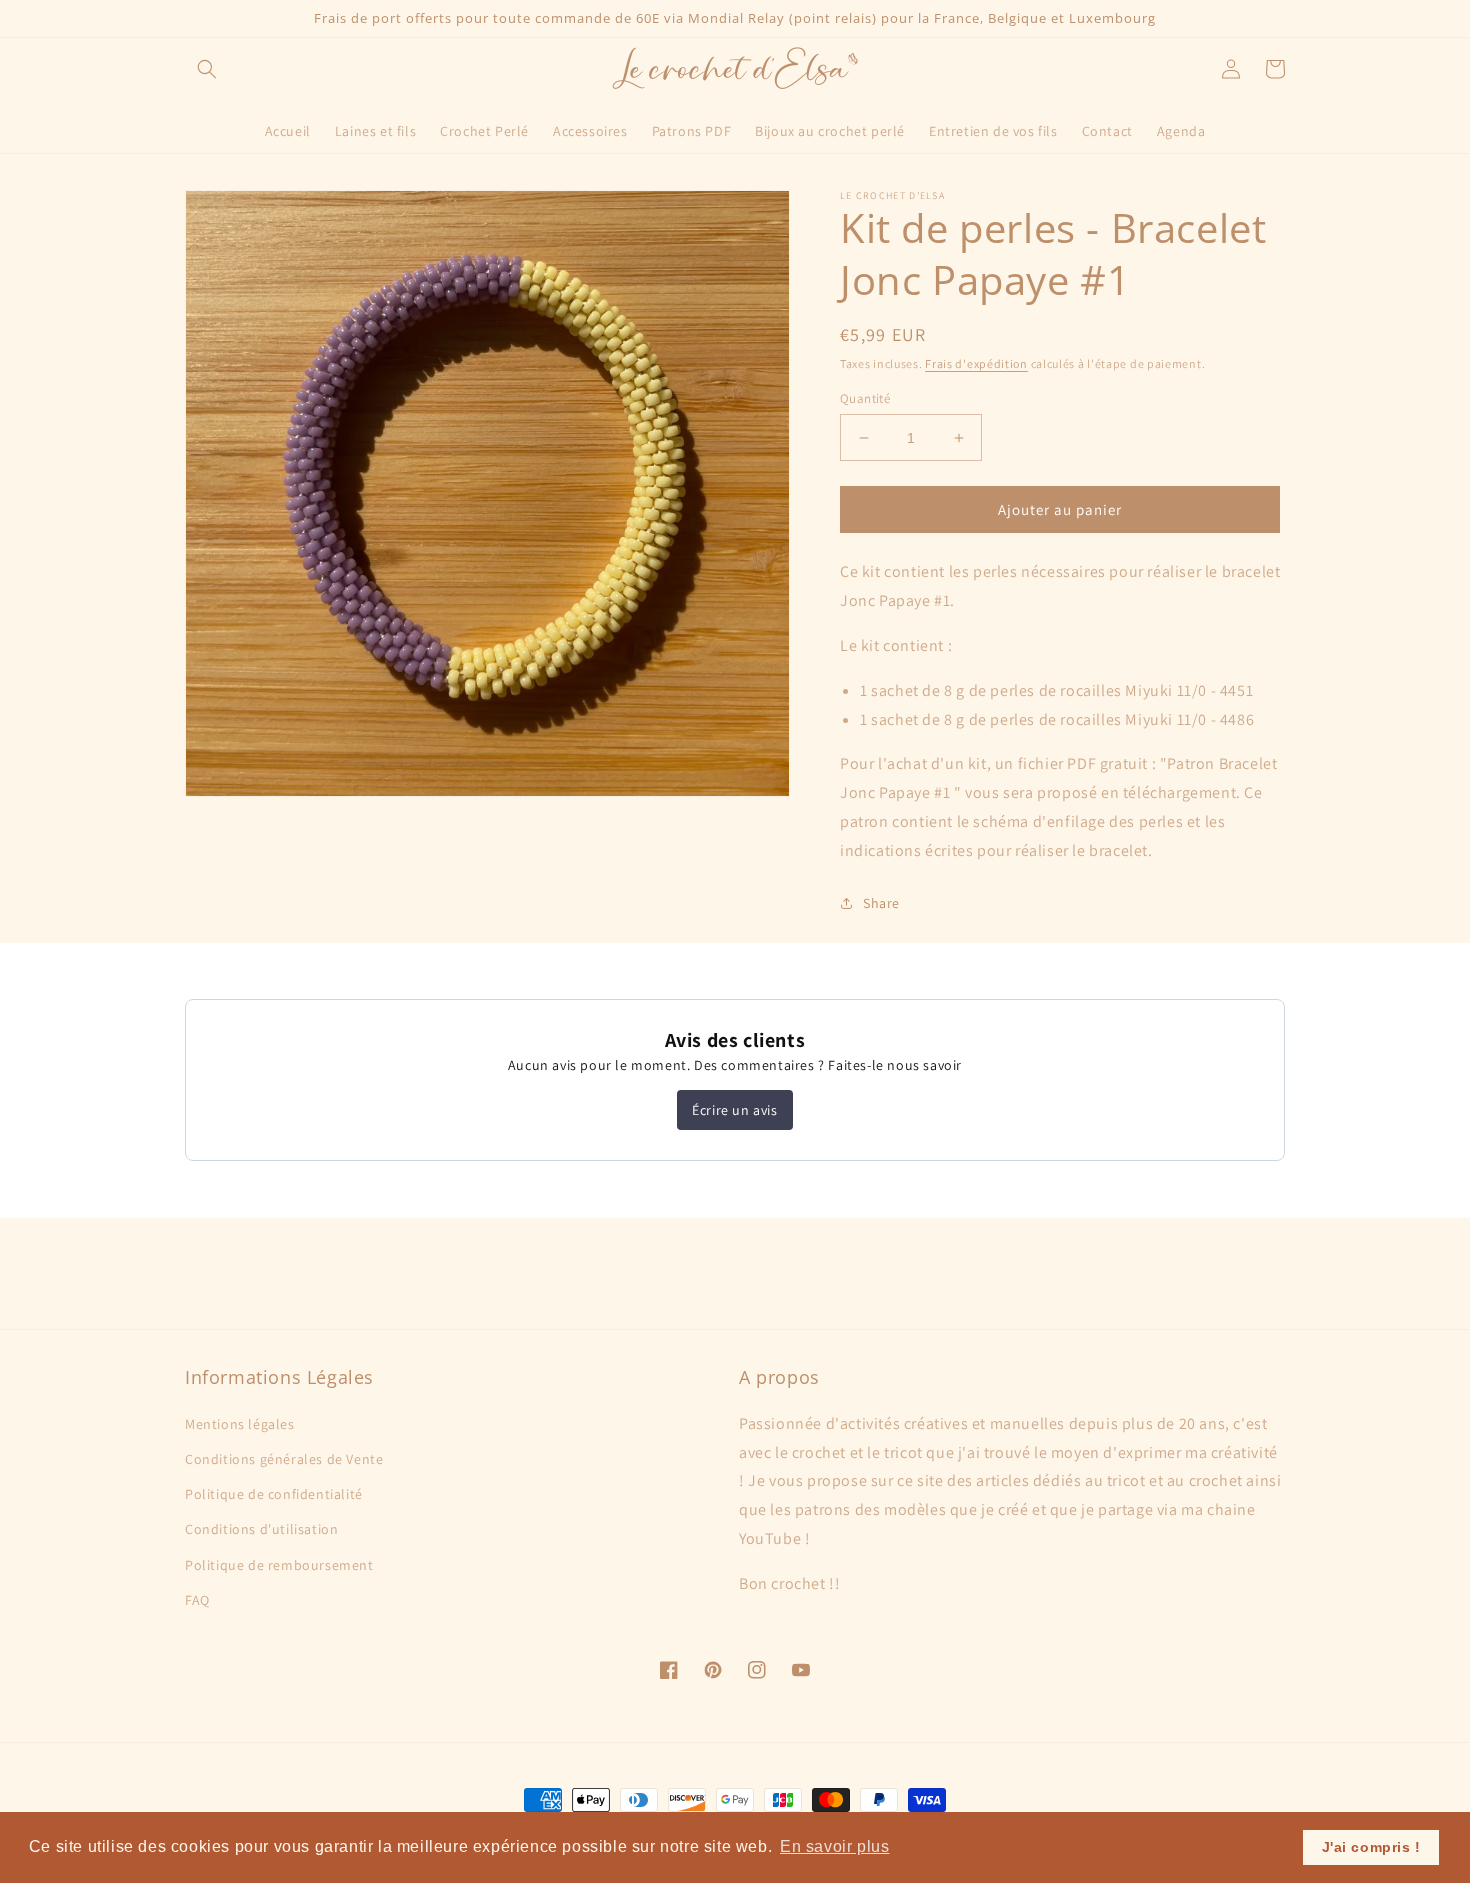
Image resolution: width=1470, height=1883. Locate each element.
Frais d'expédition (976, 363)
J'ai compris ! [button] (1371, 1847)
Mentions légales (240, 1424)
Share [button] (881, 903)
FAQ (197, 1600)
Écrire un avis (734, 1110)
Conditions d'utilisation (261, 1529)
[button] (207, 69)
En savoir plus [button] (834, 1846)
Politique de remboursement (279, 1565)
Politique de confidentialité (274, 1494)
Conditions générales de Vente (284, 1459)
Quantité (865, 398)
